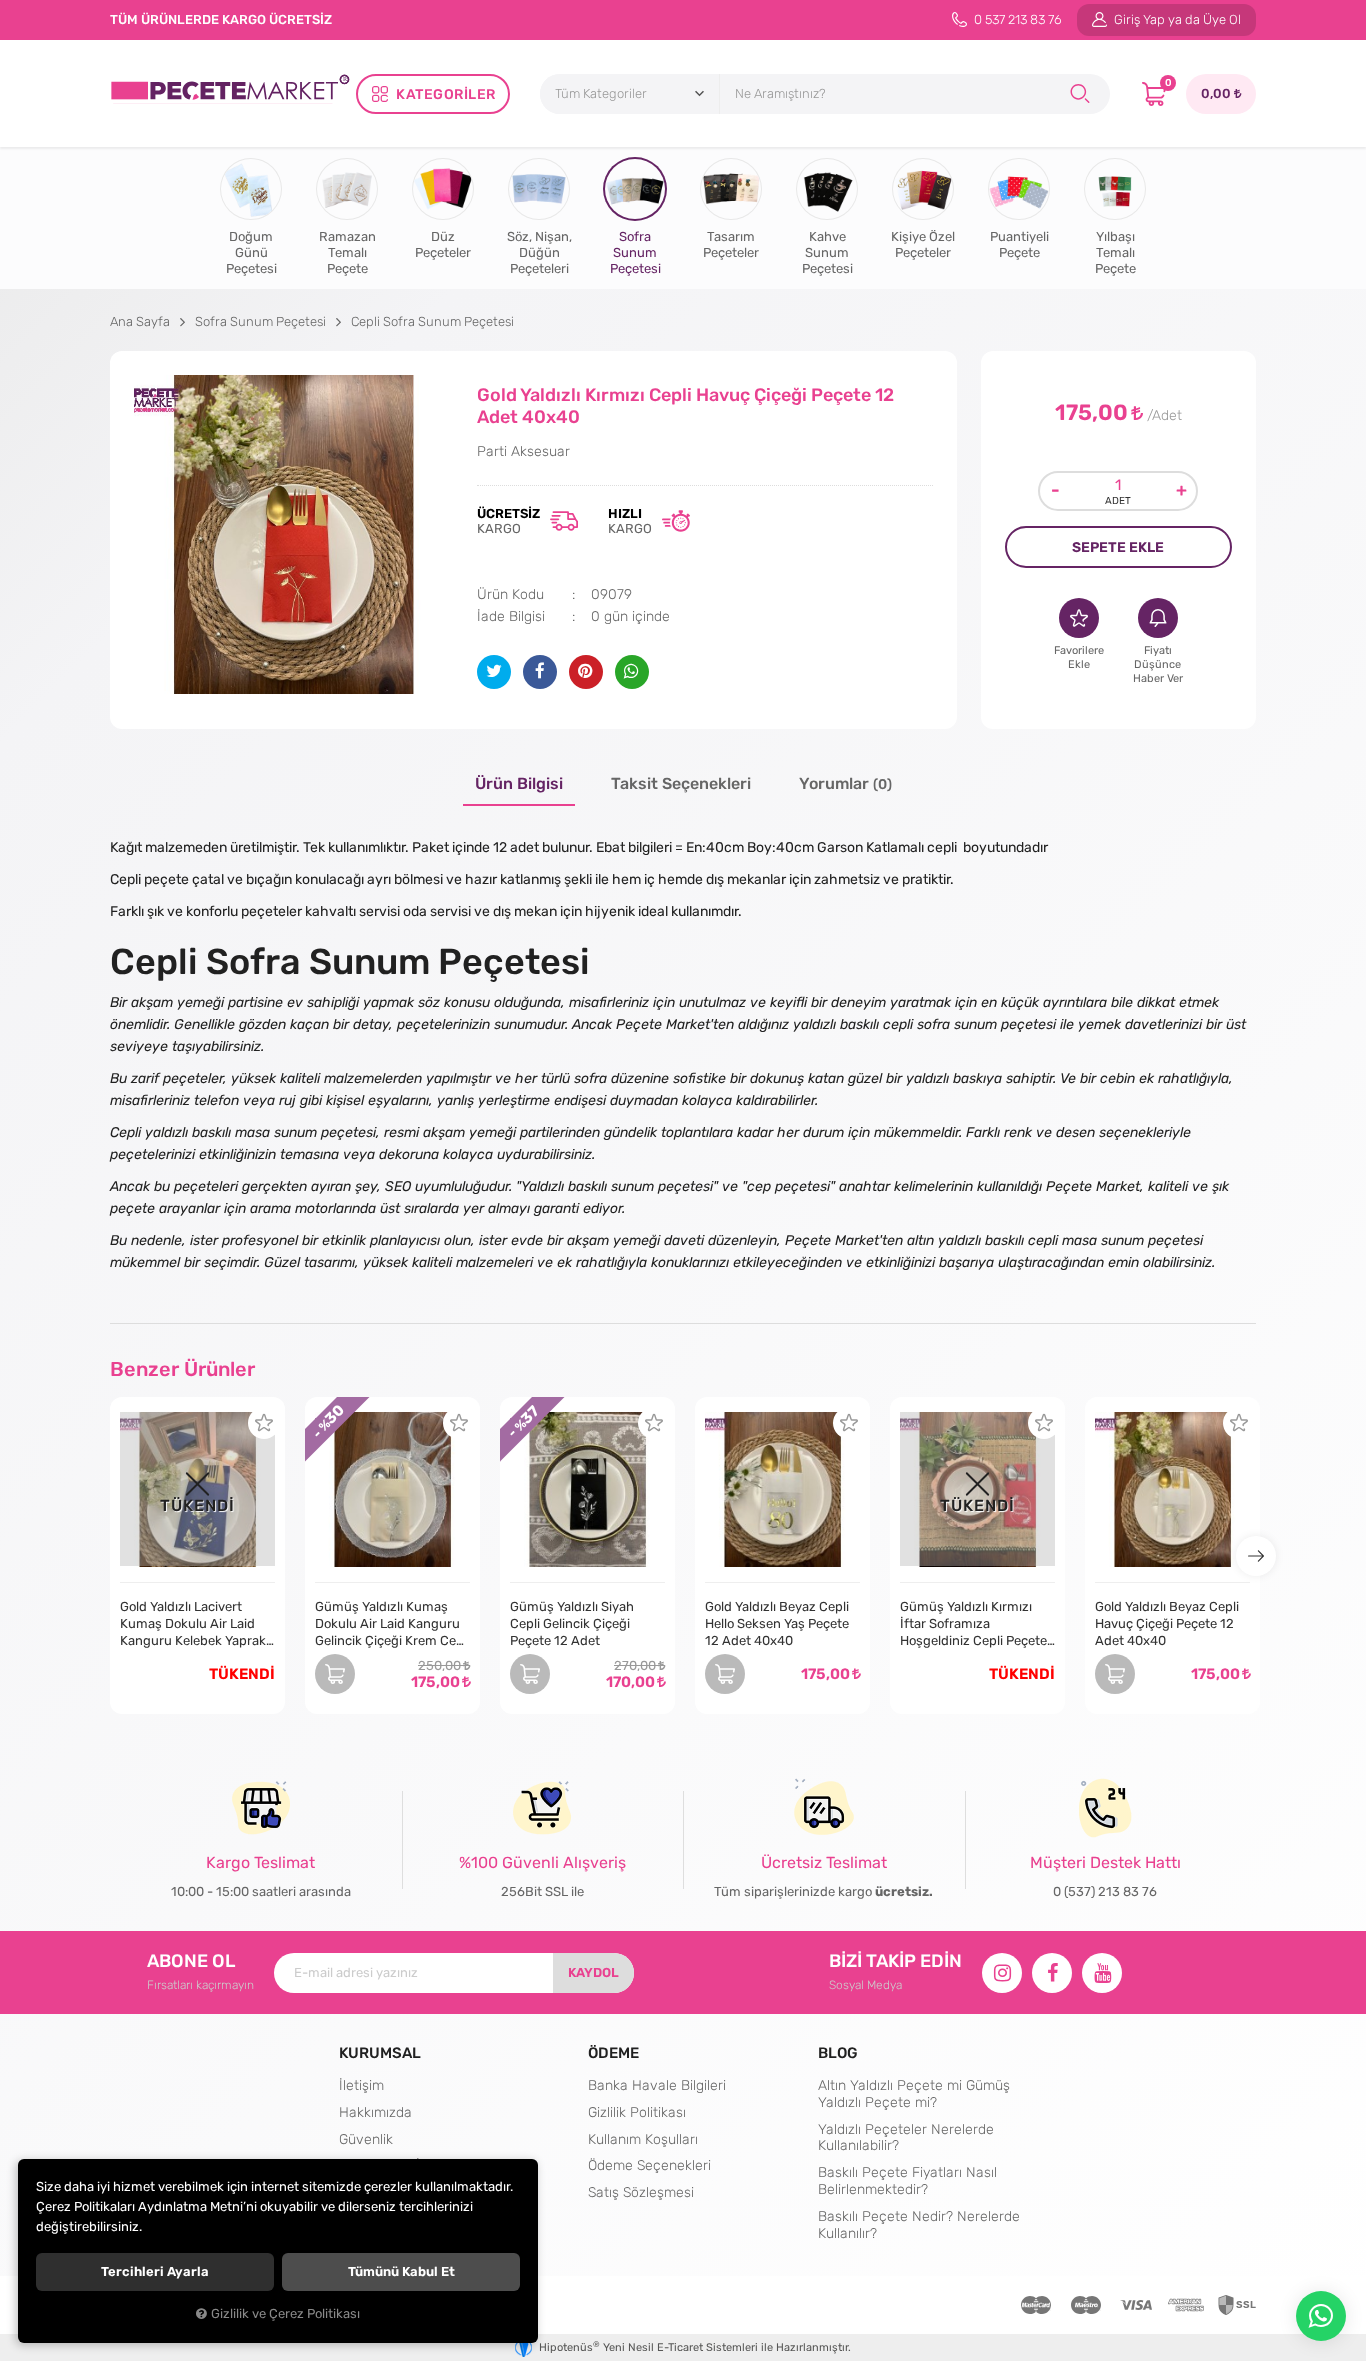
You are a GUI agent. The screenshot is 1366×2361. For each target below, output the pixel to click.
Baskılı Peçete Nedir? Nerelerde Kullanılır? (919, 2224)
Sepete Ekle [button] (1118, 547)
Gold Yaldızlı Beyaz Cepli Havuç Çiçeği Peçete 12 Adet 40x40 (1167, 1623)
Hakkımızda (375, 2112)
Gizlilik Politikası (637, 2112)
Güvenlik (366, 2139)
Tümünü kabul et (401, 2271)
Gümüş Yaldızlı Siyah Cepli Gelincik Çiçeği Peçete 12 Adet (572, 1623)
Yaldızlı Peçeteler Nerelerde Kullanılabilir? (906, 2137)
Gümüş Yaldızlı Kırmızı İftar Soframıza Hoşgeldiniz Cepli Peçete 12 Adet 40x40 (973, 1624)
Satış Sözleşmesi (641, 2192)
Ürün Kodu (510, 594)
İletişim (361, 2085)
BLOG (838, 2052)
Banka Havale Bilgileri (657, 2085)
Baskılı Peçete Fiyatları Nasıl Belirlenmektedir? (907, 2180)
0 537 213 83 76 (1016, 19)
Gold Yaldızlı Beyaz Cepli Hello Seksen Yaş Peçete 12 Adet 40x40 (777, 1623)
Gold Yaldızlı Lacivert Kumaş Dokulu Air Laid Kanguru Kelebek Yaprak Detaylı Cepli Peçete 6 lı (193, 1624)
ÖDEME (613, 2052)
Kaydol (593, 1972)
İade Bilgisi (511, 616)
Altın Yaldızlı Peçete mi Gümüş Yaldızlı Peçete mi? (914, 2093)
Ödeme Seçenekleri (649, 2165)
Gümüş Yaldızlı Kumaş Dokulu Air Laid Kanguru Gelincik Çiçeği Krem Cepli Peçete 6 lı (392, 1624)
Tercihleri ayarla (155, 2271)
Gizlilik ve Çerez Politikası (285, 2314)
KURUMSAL (380, 2052)
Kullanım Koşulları (643, 2139)
